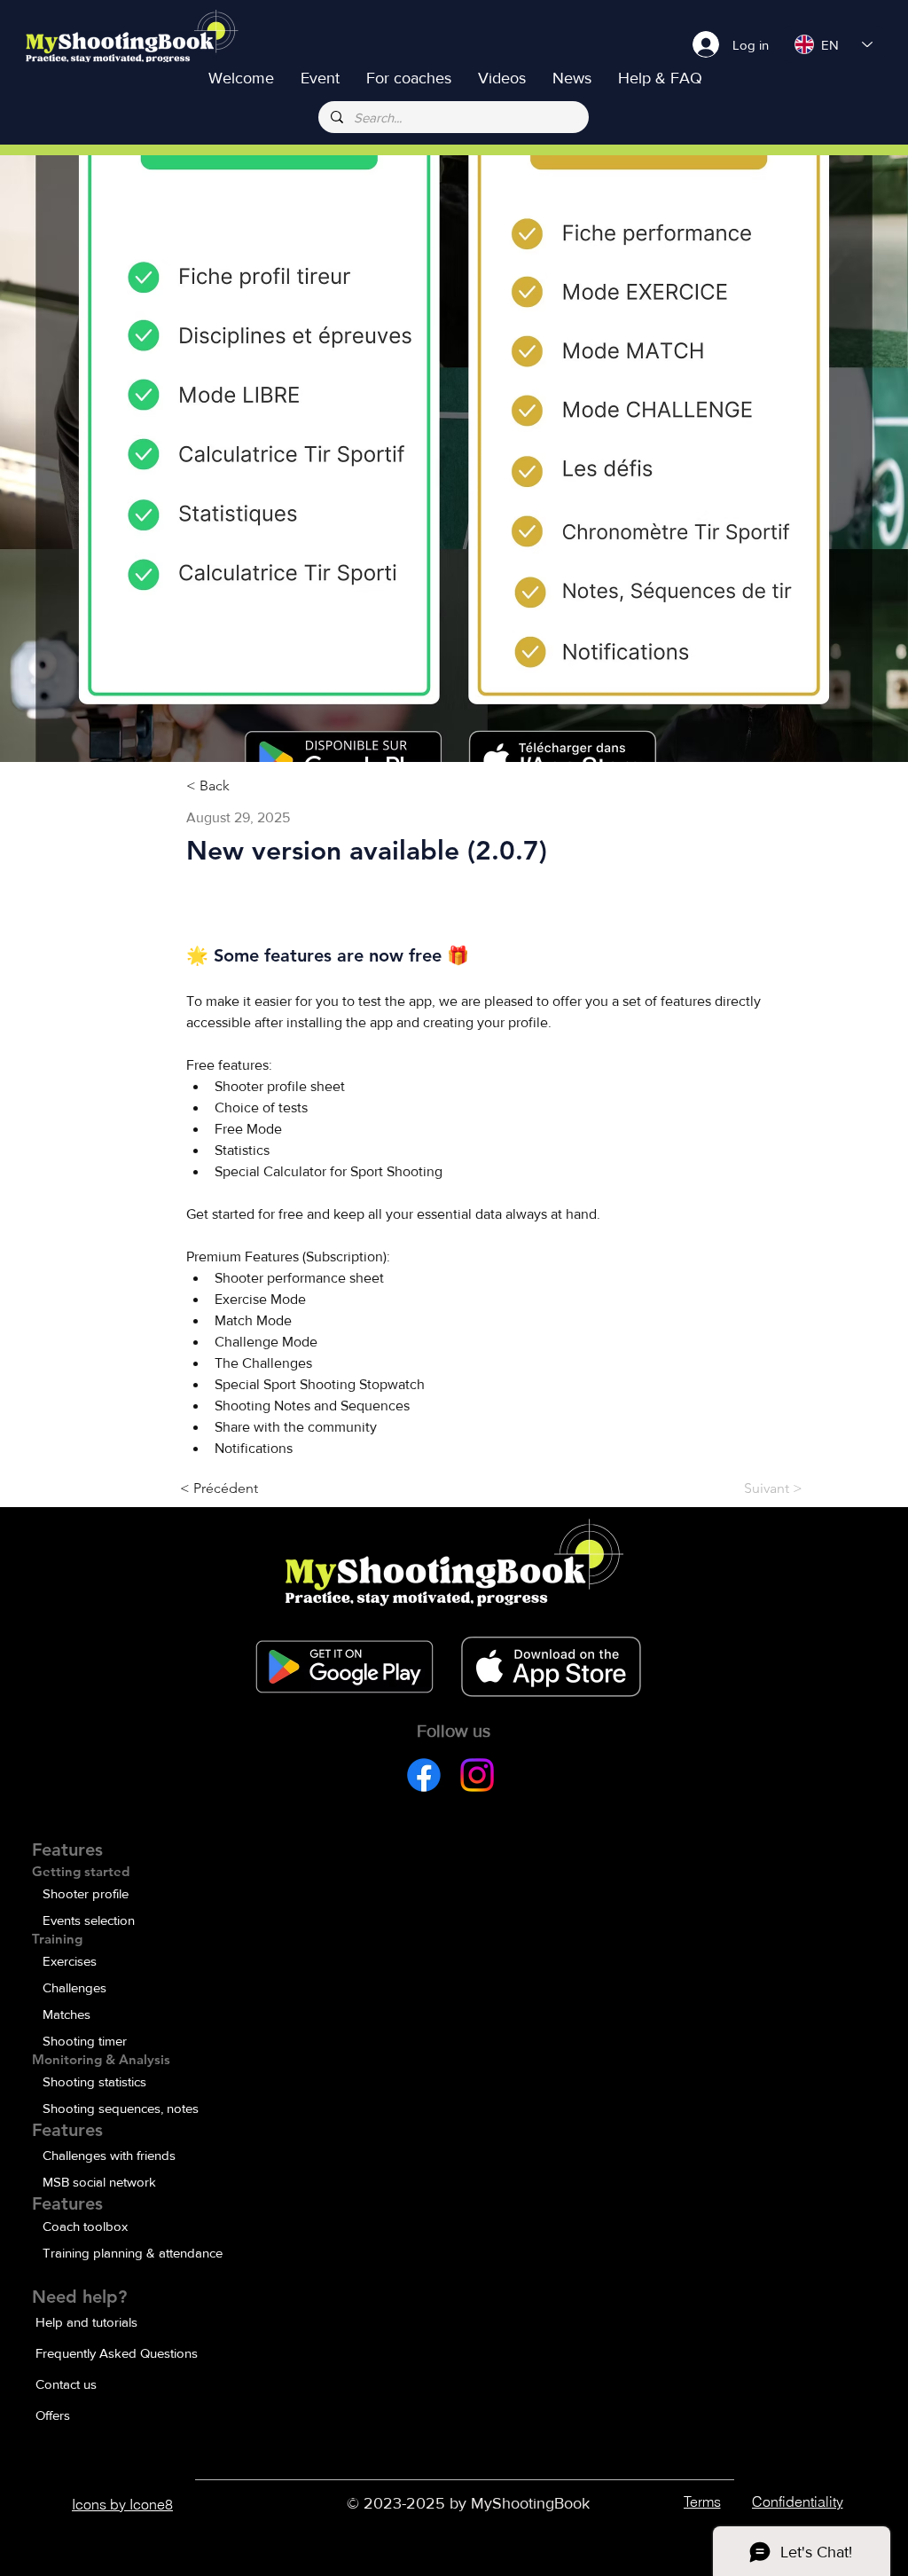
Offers (53, 2415)
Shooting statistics (94, 2081)
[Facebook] (424, 1775)
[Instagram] (477, 1775)
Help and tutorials (86, 2322)
